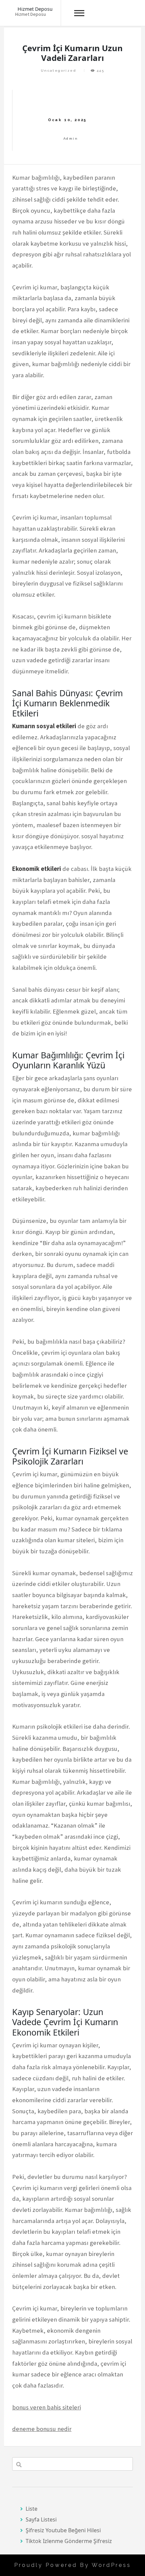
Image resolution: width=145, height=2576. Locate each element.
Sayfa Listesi (41, 2519)
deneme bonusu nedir (42, 2429)
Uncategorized (59, 70)
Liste (32, 2509)
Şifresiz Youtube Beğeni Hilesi (63, 2530)
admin (71, 138)
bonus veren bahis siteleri (47, 2407)
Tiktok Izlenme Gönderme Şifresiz (69, 2541)
